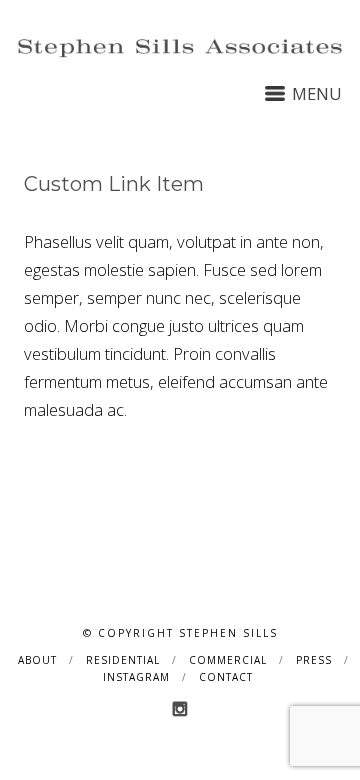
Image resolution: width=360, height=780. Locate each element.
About (37, 660)
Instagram (136, 677)
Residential (123, 660)
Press (314, 660)
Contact (226, 677)
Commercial (228, 660)
